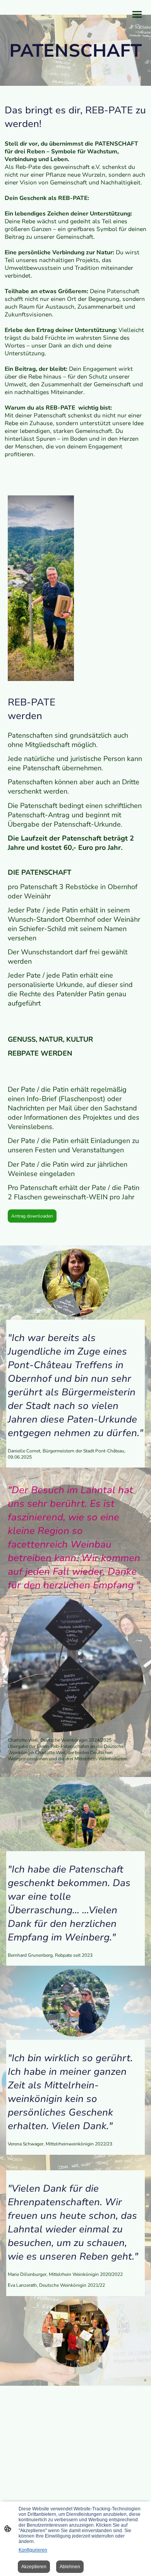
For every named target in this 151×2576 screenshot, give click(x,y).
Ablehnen (70, 2567)
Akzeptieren (34, 2567)
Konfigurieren (33, 2550)
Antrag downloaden (32, 1216)
